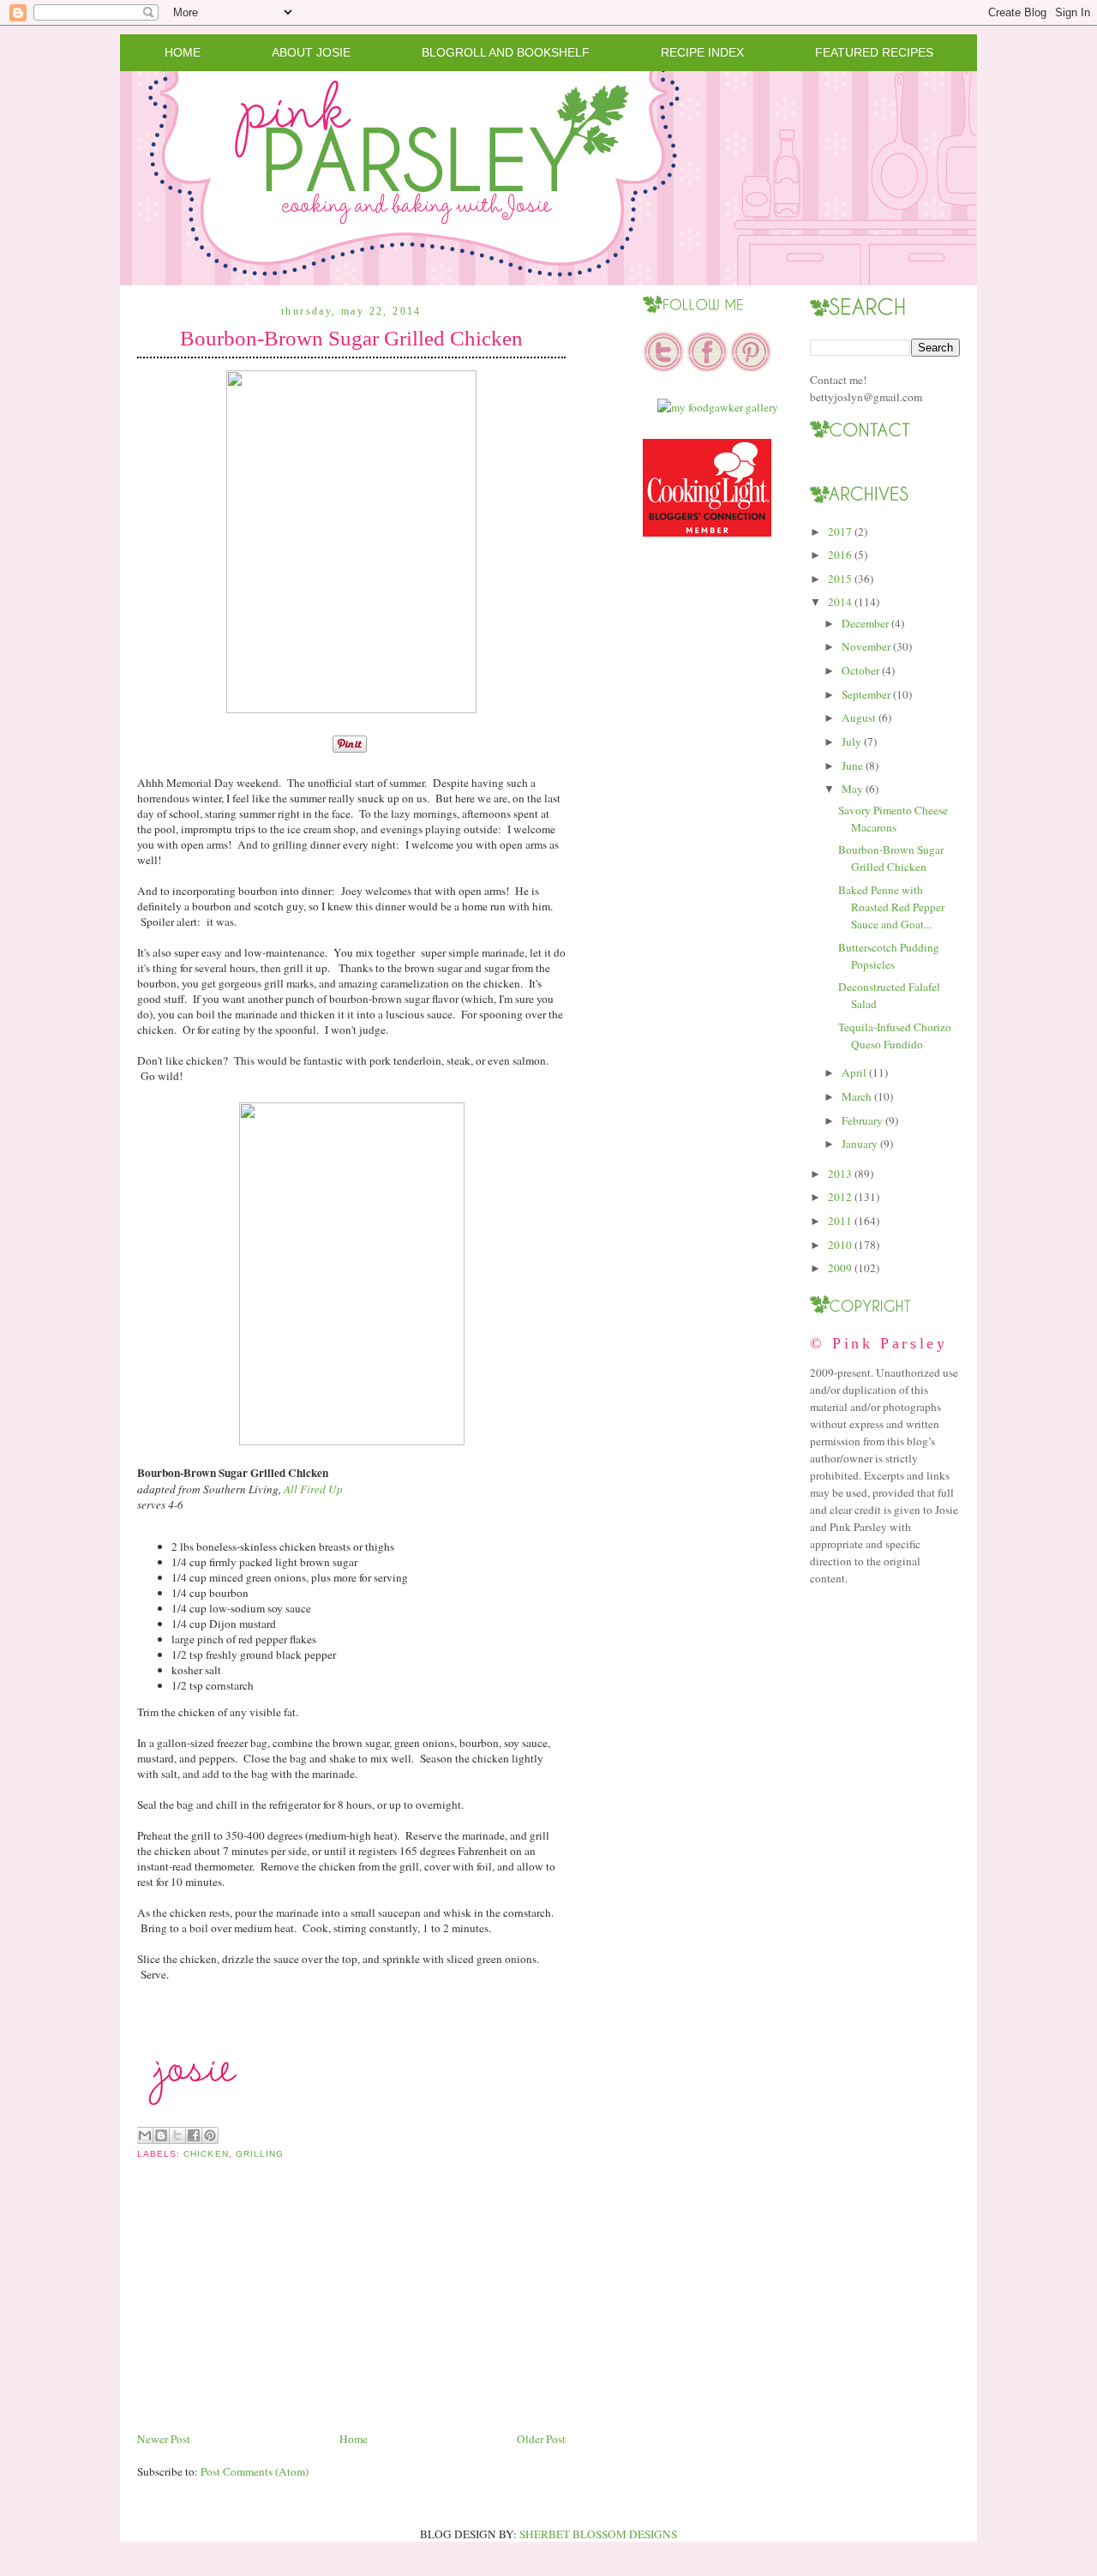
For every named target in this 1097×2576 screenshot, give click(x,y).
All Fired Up (313, 1489)
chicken (206, 2154)
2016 (840, 555)
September (866, 694)
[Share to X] (177, 2135)
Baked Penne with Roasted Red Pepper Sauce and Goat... (891, 907)
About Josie (311, 52)
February (862, 1120)
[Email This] (145, 2135)
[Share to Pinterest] (210, 2135)
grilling (260, 2154)
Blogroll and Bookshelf (506, 52)
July (851, 742)
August (859, 718)
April (854, 1072)
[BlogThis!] (161, 2135)
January (860, 1144)
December (865, 623)
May (852, 789)
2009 (840, 1268)
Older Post (541, 2439)
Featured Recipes (874, 52)
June (852, 766)
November (866, 646)
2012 (840, 1197)
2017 (840, 531)
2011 (840, 1221)
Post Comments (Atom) (255, 2471)
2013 (840, 1174)
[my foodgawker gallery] (718, 407)
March (857, 1096)
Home (183, 52)
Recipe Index (702, 52)
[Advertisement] (266, 2309)
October (860, 670)
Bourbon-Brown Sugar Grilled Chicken (351, 338)
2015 (840, 579)
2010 (840, 1245)
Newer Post (164, 2439)
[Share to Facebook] (194, 2135)
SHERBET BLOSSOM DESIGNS (598, 2534)
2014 (840, 602)
